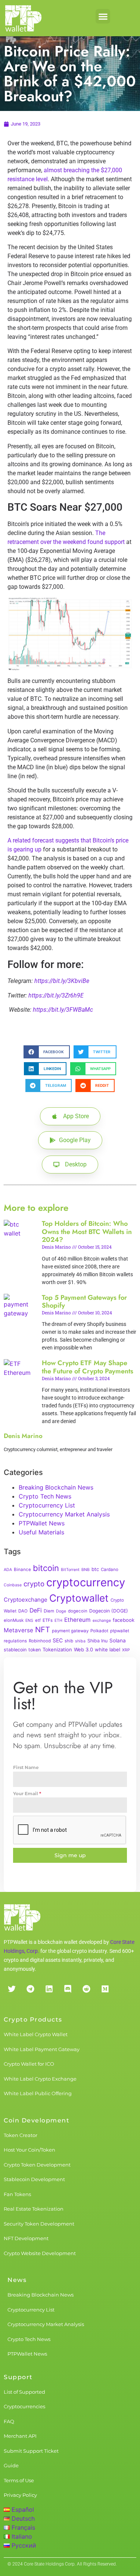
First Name (26, 1767)
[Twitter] (12, 1989)
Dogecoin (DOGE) (109, 1611)
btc (95, 1569)
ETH (58, 1621)
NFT (43, 1629)
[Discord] (68, 1989)
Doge (61, 1611)
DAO (23, 1611)
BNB (85, 1570)
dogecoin (78, 1611)
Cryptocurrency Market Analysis (64, 1514)
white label (108, 1649)
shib (69, 1641)
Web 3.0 (83, 1649)
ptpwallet (120, 1631)
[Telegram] (30, 1989)
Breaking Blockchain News (56, 1487)
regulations (15, 1641)
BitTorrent (70, 1570)
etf (38, 1620)
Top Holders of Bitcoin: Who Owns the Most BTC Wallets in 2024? (87, 1232)
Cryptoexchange (26, 1600)
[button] (103, 16)
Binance (22, 1570)
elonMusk (14, 1620)
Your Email (27, 1793)
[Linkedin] (49, 1989)
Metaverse (18, 1630)
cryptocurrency (86, 1582)
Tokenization (57, 1649)
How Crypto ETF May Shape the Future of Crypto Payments (88, 1367)
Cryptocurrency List (47, 1505)
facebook (124, 1620)
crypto (34, 1584)
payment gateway (70, 1631)
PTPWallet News (42, 1523)
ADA (8, 1570)
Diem (49, 1611)
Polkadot (99, 1631)
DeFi (36, 1610)
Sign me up (70, 1855)
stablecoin (15, 1650)
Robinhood (40, 1641)
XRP (126, 1650)
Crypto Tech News (45, 1496)
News (17, 2280)
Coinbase (13, 1585)
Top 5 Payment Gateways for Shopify (84, 1302)
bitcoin (46, 1568)
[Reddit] (86, 1989)
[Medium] (105, 1989)
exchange (102, 1621)
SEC (58, 1640)
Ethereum (77, 1620)
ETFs (48, 1620)
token (35, 1650)
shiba (80, 1641)
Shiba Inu (97, 1641)
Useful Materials (41, 1532)
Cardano (110, 1570)
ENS (29, 1621)
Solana (118, 1640)
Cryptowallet (79, 1598)
